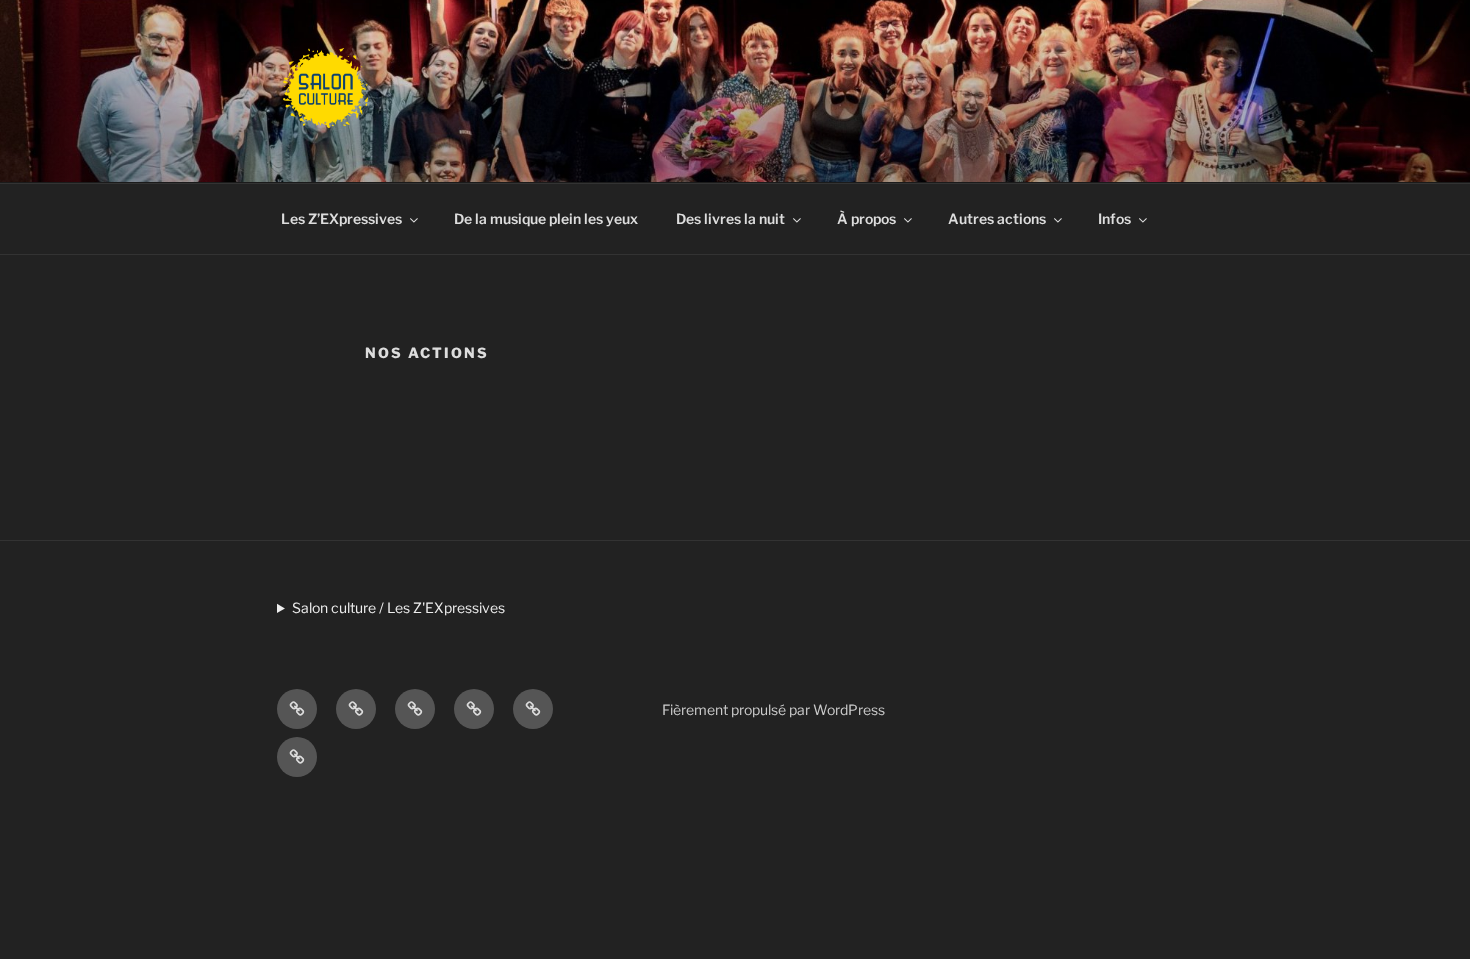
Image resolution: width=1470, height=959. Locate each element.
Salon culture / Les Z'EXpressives (398, 607)
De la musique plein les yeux (546, 218)
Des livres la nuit (730, 218)
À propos (866, 218)
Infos (1114, 218)
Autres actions (997, 218)
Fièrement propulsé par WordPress (773, 709)
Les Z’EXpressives (341, 218)
